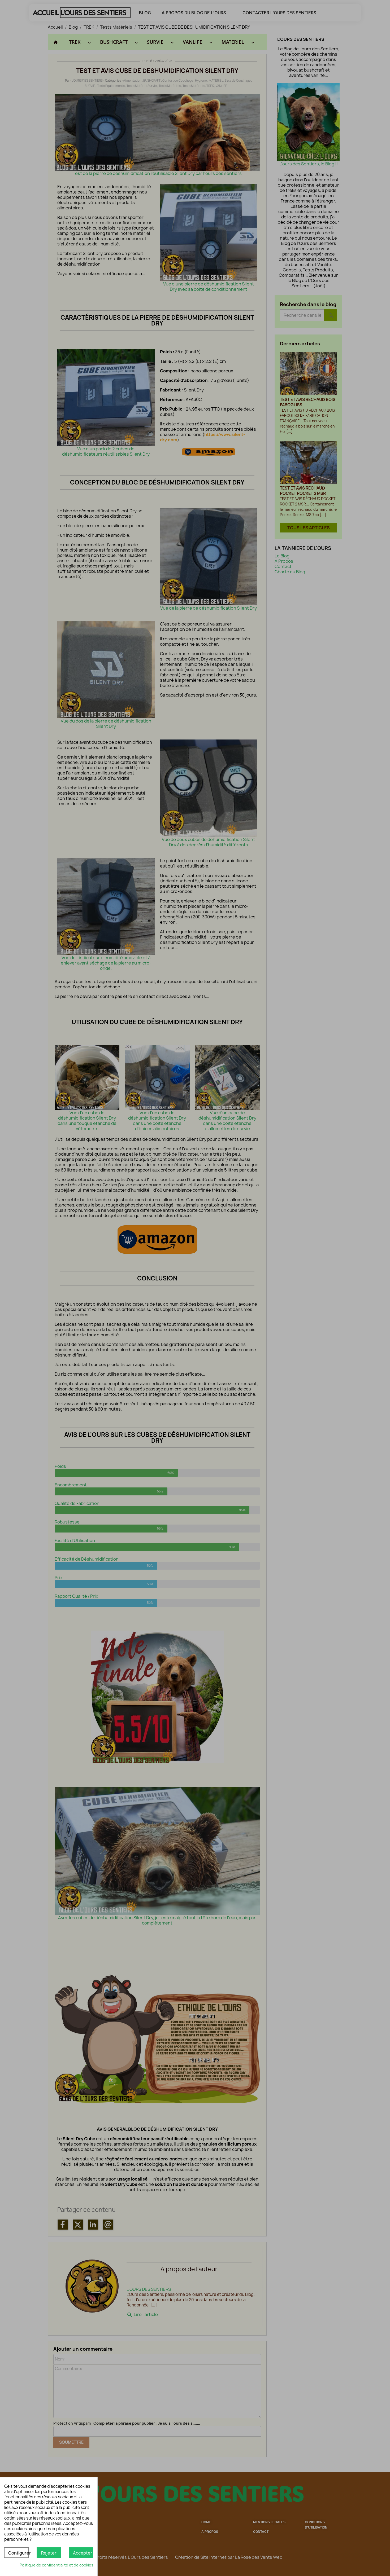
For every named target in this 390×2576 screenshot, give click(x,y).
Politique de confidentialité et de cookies (57, 2565)
